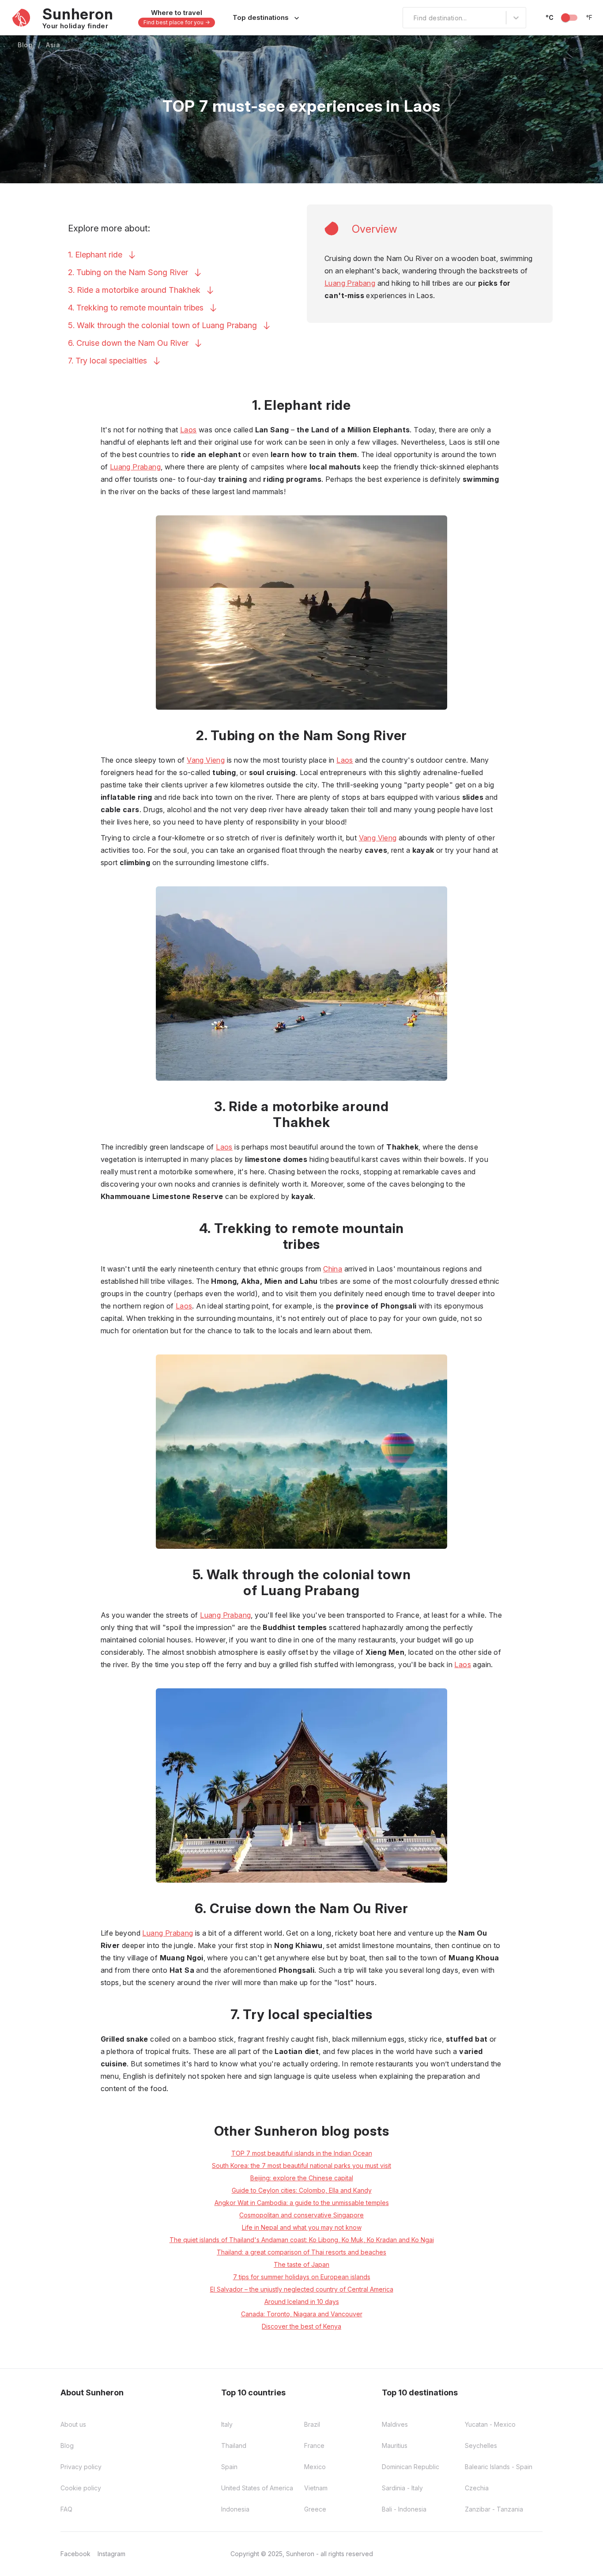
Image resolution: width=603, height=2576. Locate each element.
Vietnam (316, 2488)
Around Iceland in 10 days (302, 2302)
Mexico (315, 2467)
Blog (25, 45)
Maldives (395, 2424)
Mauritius (395, 2445)
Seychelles (481, 2445)
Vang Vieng (206, 760)
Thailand (234, 2445)
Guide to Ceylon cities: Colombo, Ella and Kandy (302, 2190)
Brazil (312, 2424)
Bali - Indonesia (404, 2509)
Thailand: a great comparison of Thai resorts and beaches (301, 2252)
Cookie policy (81, 2488)
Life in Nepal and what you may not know (302, 2227)
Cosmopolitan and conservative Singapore (301, 2215)
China (333, 1269)
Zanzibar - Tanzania (494, 2509)
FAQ (66, 2509)
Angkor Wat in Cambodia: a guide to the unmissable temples (302, 2203)
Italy (227, 2424)
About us (73, 2424)
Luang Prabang (350, 283)
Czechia (477, 2488)
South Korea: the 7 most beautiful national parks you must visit (301, 2166)
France (314, 2445)
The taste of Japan (301, 2264)
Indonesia (235, 2509)
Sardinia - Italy (402, 2488)
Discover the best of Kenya (301, 2326)
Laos (188, 430)
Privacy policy (81, 2467)
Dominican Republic (411, 2467)
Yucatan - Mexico (490, 2424)
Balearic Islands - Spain (499, 2467)
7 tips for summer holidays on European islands (302, 2277)
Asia (53, 45)
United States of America (257, 2488)
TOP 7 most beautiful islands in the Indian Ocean (302, 2153)
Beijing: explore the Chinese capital (302, 2178)
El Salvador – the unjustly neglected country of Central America (302, 2289)
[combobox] (408, 18)
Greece (315, 2509)
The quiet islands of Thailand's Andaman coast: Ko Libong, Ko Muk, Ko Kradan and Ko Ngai (302, 2240)
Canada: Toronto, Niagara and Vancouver (302, 2314)
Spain (229, 2467)
